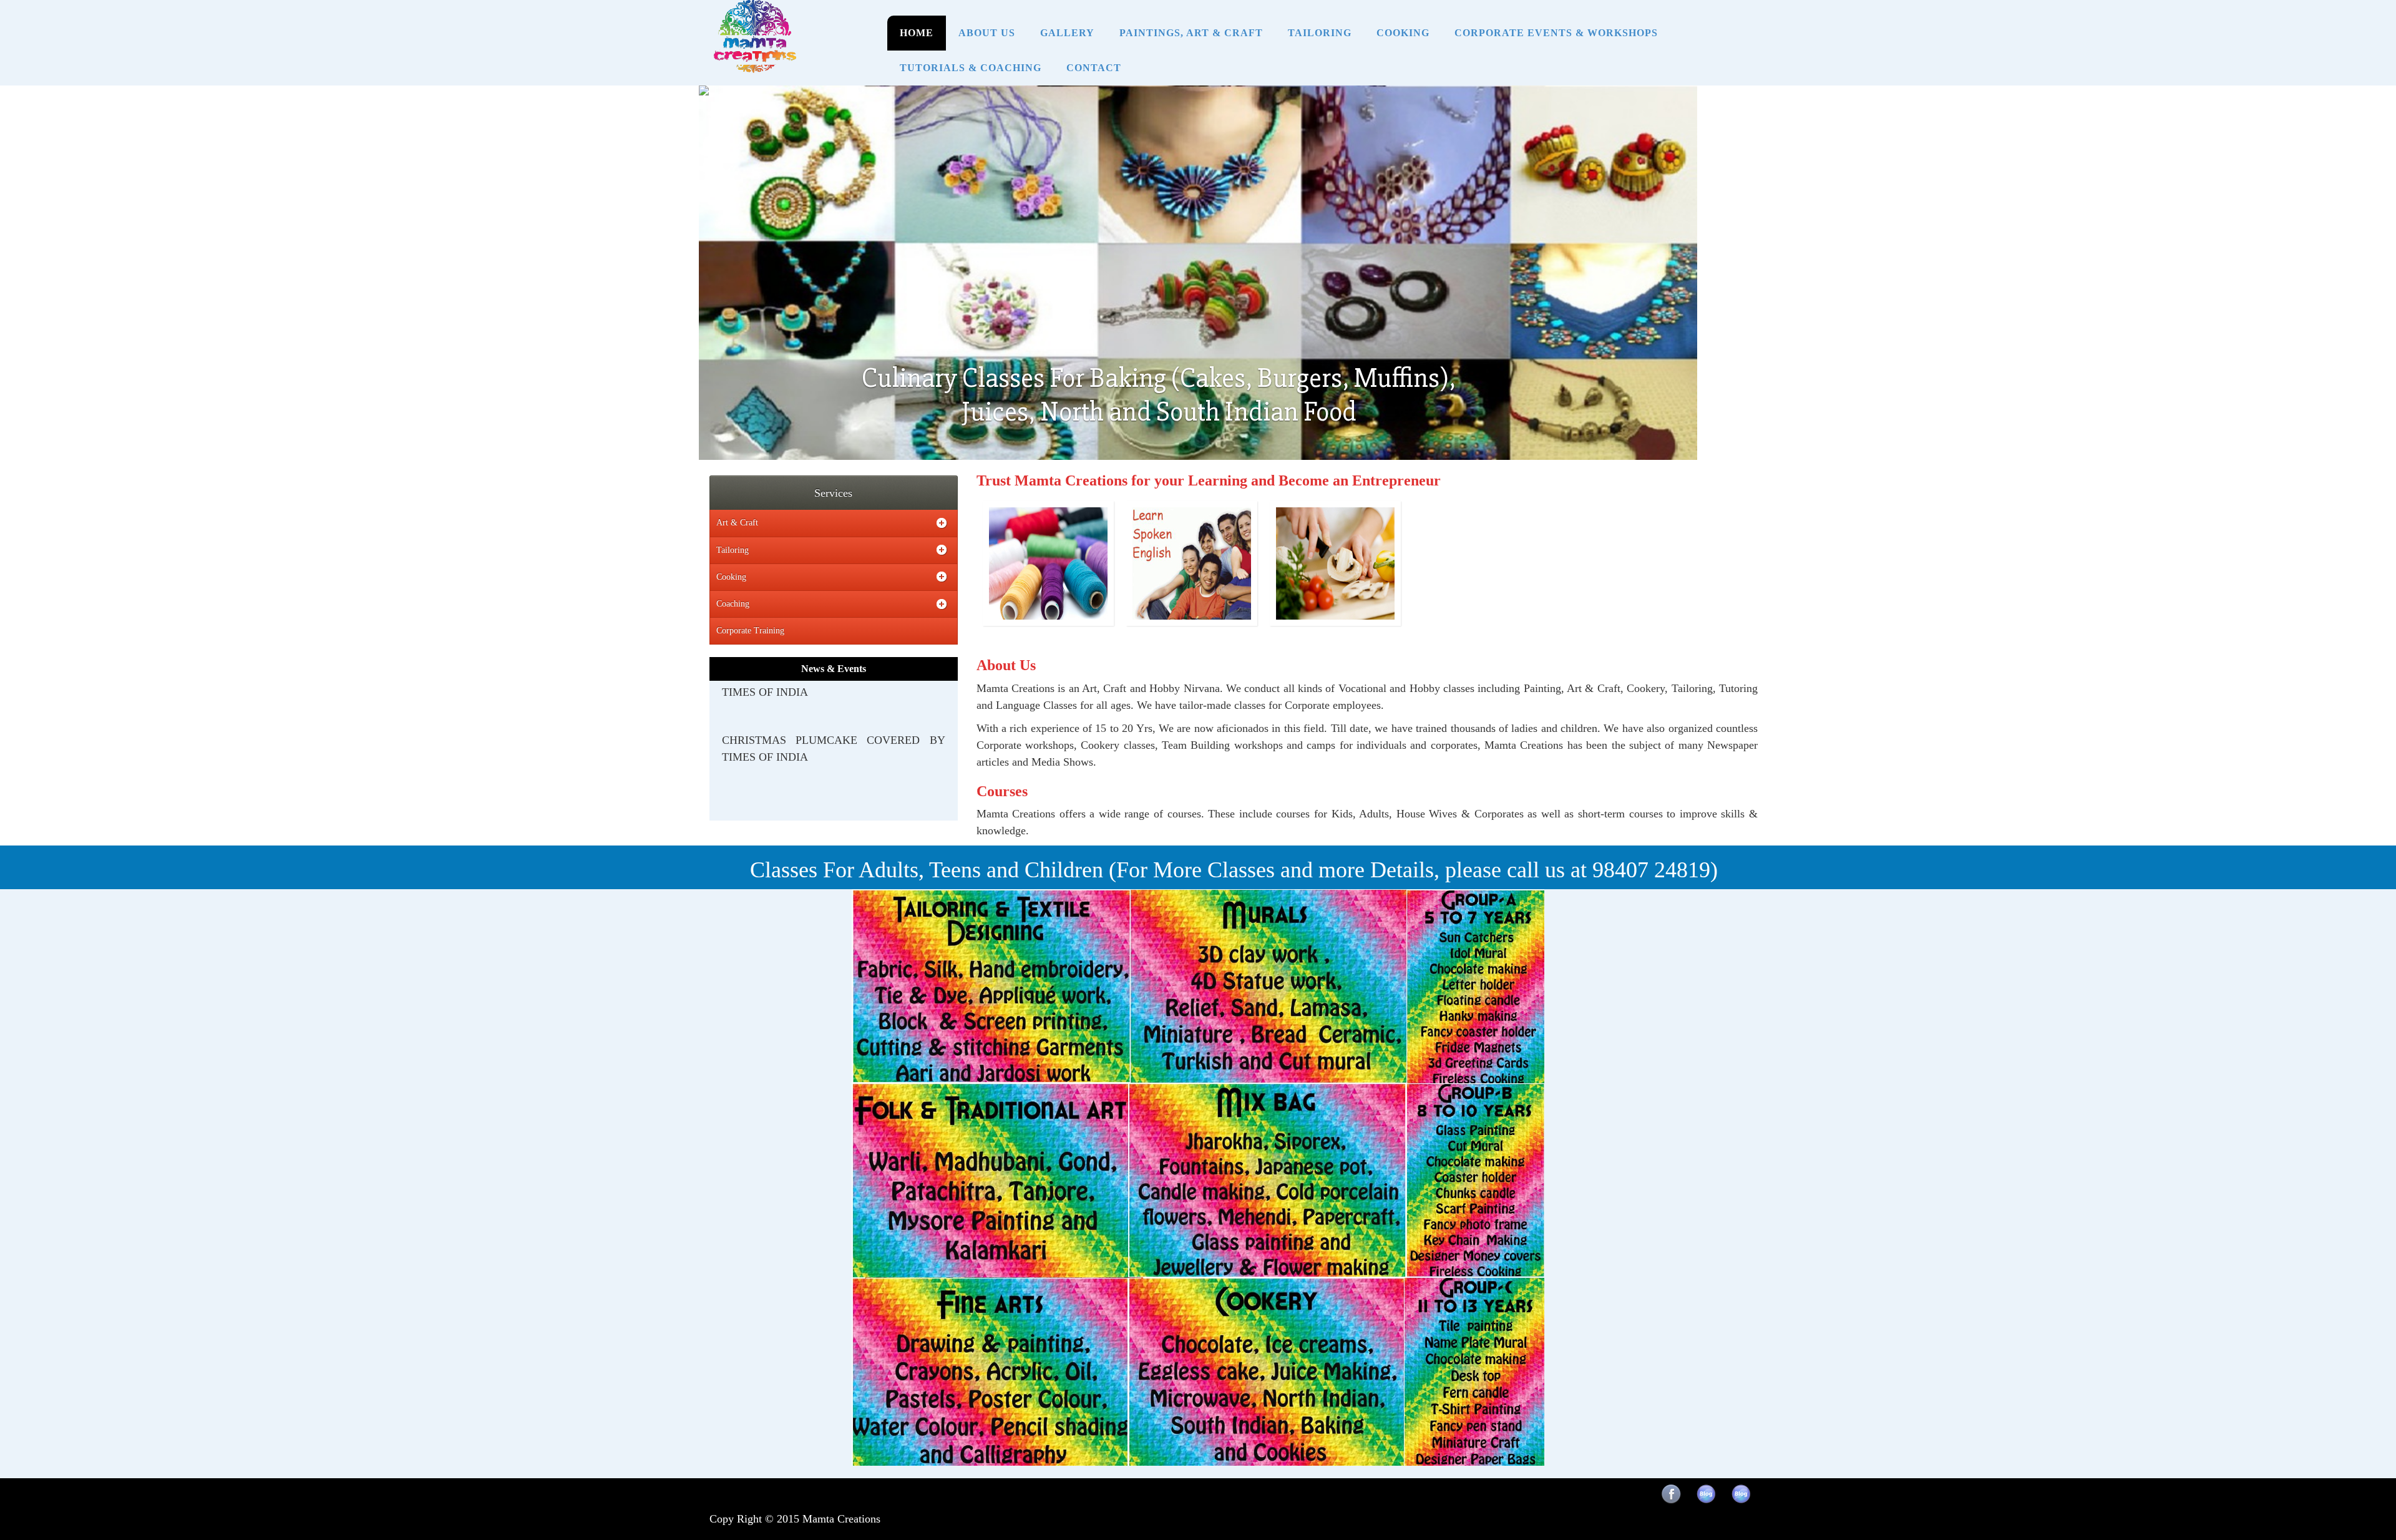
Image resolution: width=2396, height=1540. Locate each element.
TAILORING (1320, 33)
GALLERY (1067, 33)
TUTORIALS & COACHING (971, 68)
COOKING (1403, 33)
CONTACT (1094, 68)
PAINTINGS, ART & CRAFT (1191, 33)
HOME (917, 33)
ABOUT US (987, 33)
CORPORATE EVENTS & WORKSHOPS (1556, 33)
